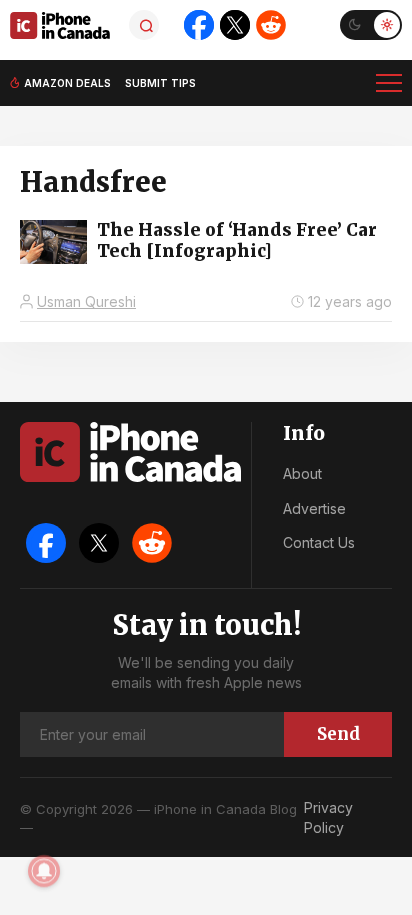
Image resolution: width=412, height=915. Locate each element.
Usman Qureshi (86, 301)
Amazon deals (67, 83)
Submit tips (160, 83)
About (302, 473)
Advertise (314, 508)
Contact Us (319, 542)
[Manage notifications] (44, 871)
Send (338, 734)
